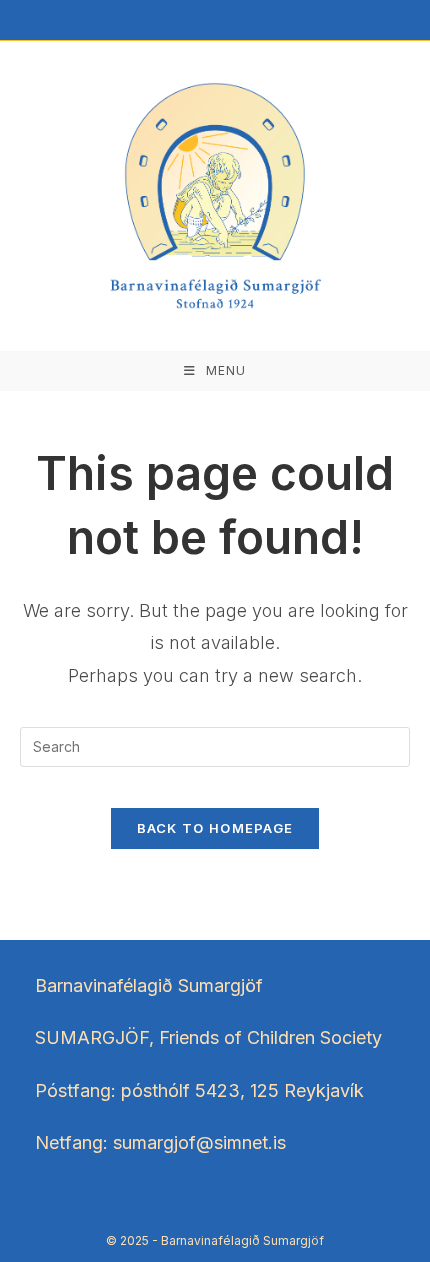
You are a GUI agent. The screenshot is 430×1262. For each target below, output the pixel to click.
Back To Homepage (215, 828)
